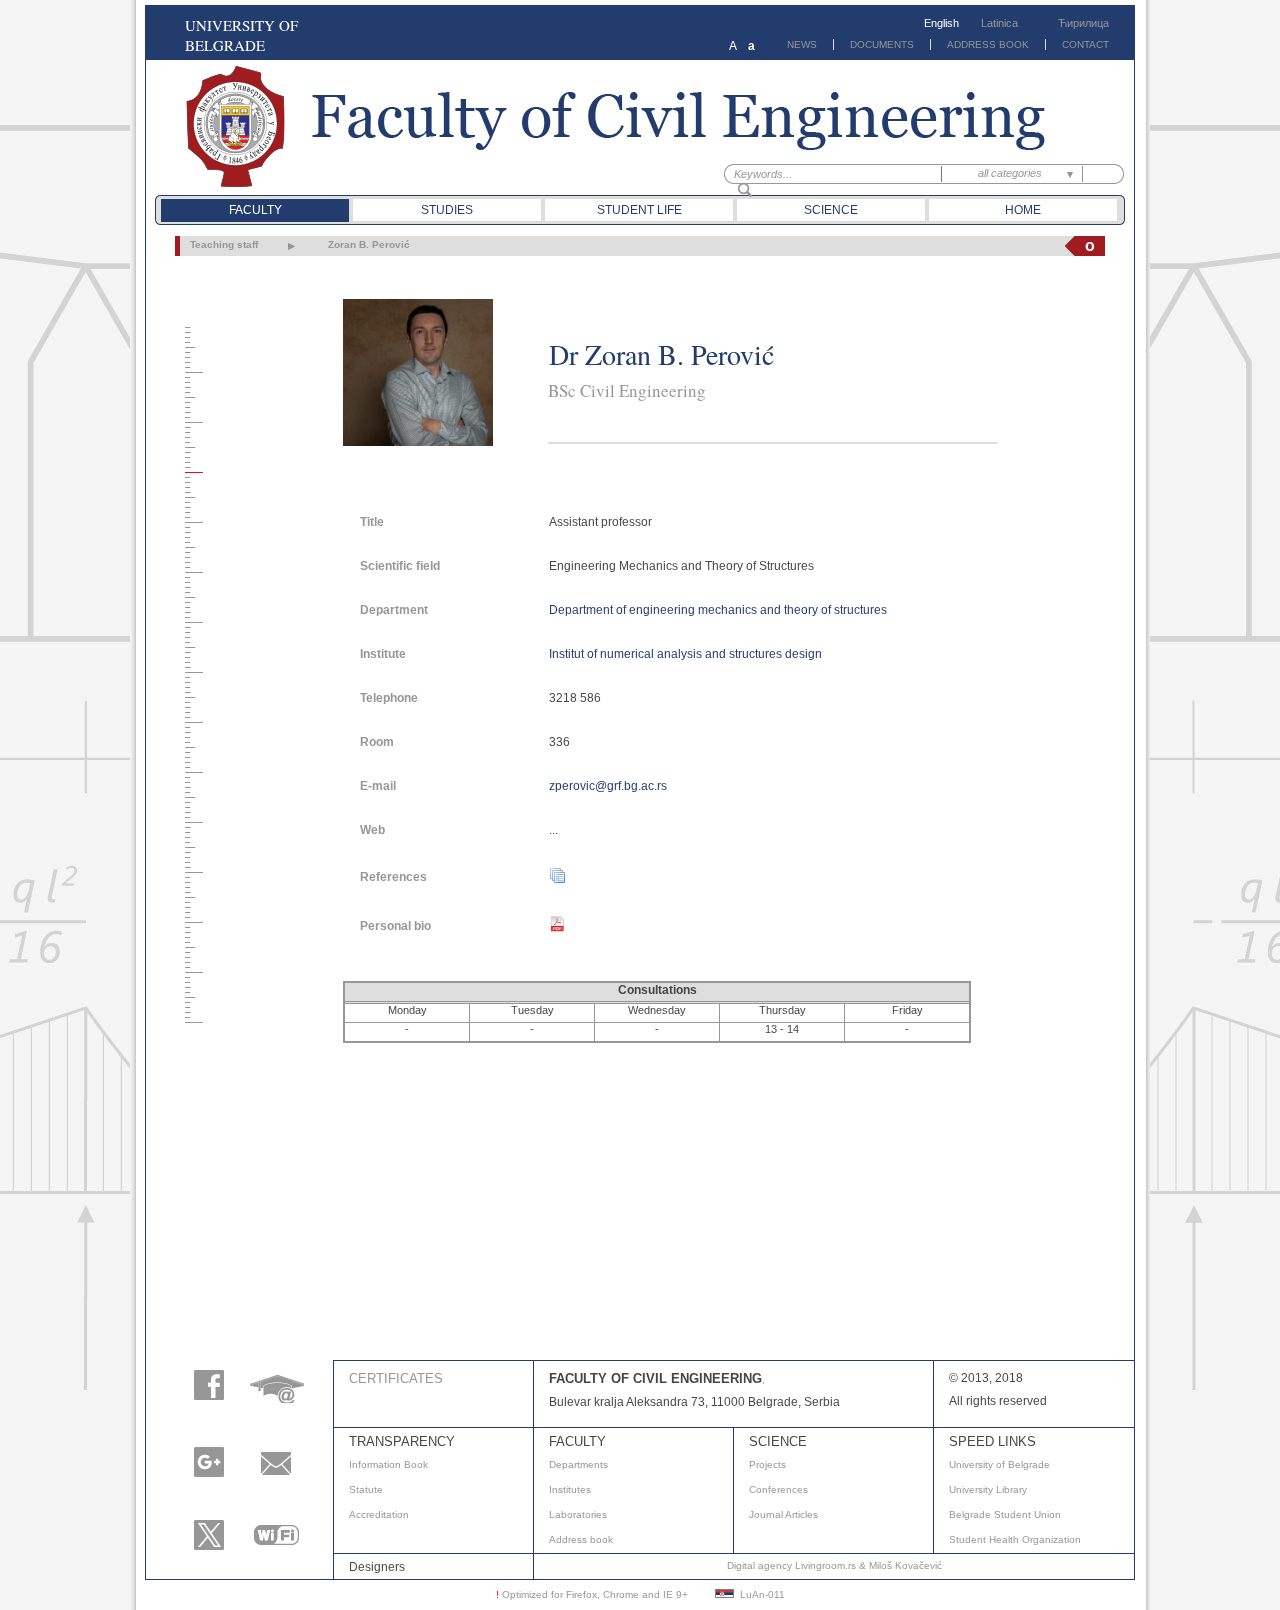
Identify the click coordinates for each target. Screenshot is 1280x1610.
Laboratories (578, 1514)
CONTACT (1085, 44)
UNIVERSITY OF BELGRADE (241, 35)
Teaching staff (224, 244)
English (941, 23)
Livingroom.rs (825, 1565)
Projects (767, 1464)
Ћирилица (1083, 23)
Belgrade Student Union (1005, 1514)
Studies (447, 210)
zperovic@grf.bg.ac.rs (608, 786)
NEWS (802, 44)
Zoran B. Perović (369, 244)
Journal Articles (783, 1514)
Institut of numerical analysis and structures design (685, 654)
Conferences (778, 1489)
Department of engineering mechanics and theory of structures (718, 610)
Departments (578, 1464)
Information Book (388, 1464)
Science (831, 210)
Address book (581, 1539)
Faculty (255, 210)
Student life (639, 210)
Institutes (570, 1489)
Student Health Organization (1015, 1539)
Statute (366, 1489)
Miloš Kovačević (905, 1565)
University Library (988, 1489)
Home (1023, 210)
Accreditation (379, 1514)
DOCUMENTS (882, 44)
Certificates (396, 1378)
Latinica (999, 23)
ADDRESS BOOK (988, 44)
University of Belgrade (999, 1464)
